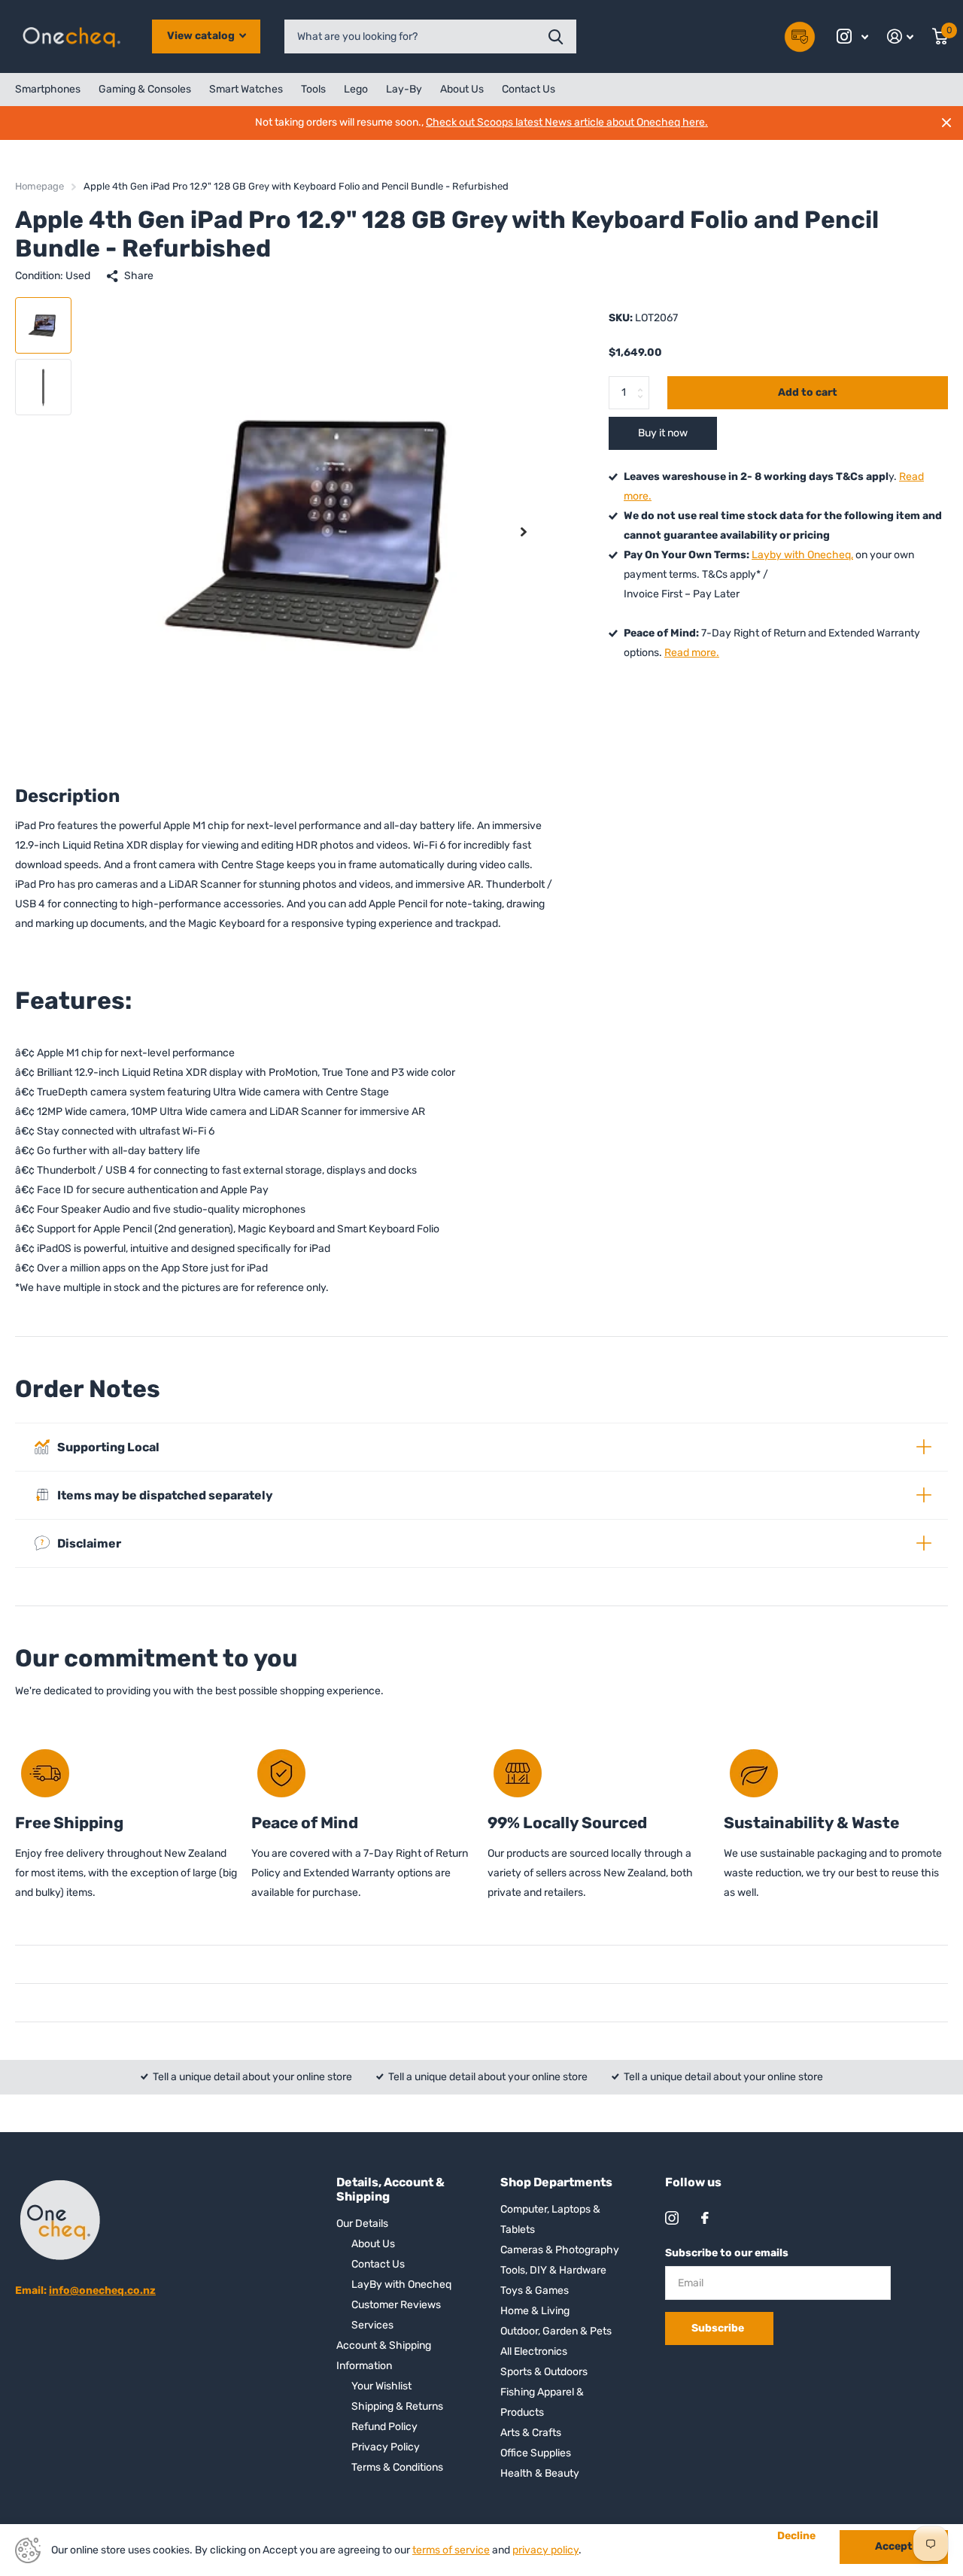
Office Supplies (536, 2453)
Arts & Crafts (531, 2433)
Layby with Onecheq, (802, 555)
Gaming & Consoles (145, 89)
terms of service (451, 2550)
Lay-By (404, 89)
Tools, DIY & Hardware (553, 2270)
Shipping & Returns (397, 2406)
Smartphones (48, 89)
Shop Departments (556, 2182)
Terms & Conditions (397, 2467)
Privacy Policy (386, 2447)
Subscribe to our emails (727, 2253)
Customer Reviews (396, 2305)
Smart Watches (246, 89)
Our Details (362, 2224)
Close (946, 123)
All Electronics (534, 2351)
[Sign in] (901, 36)
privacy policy (545, 2550)
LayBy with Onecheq (401, 2284)
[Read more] (853, 36)
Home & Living (535, 2311)
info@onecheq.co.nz (102, 2290)
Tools (313, 89)
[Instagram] (672, 2218)
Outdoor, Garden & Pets (556, 2331)
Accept (894, 2546)
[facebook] (705, 2218)
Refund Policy (384, 2427)
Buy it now (663, 433)
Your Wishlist (381, 2386)
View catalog (202, 36)
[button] (524, 532)
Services (372, 2325)
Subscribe (719, 2328)
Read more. (692, 653)
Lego (356, 89)
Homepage (39, 186)
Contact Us (529, 89)
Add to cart (808, 392)
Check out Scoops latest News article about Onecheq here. (567, 122)
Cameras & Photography (560, 2250)
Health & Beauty (540, 2473)
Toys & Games (535, 2290)
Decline (796, 2536)
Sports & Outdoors (544, 2372)
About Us (462, 89)
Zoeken (556, 36)
